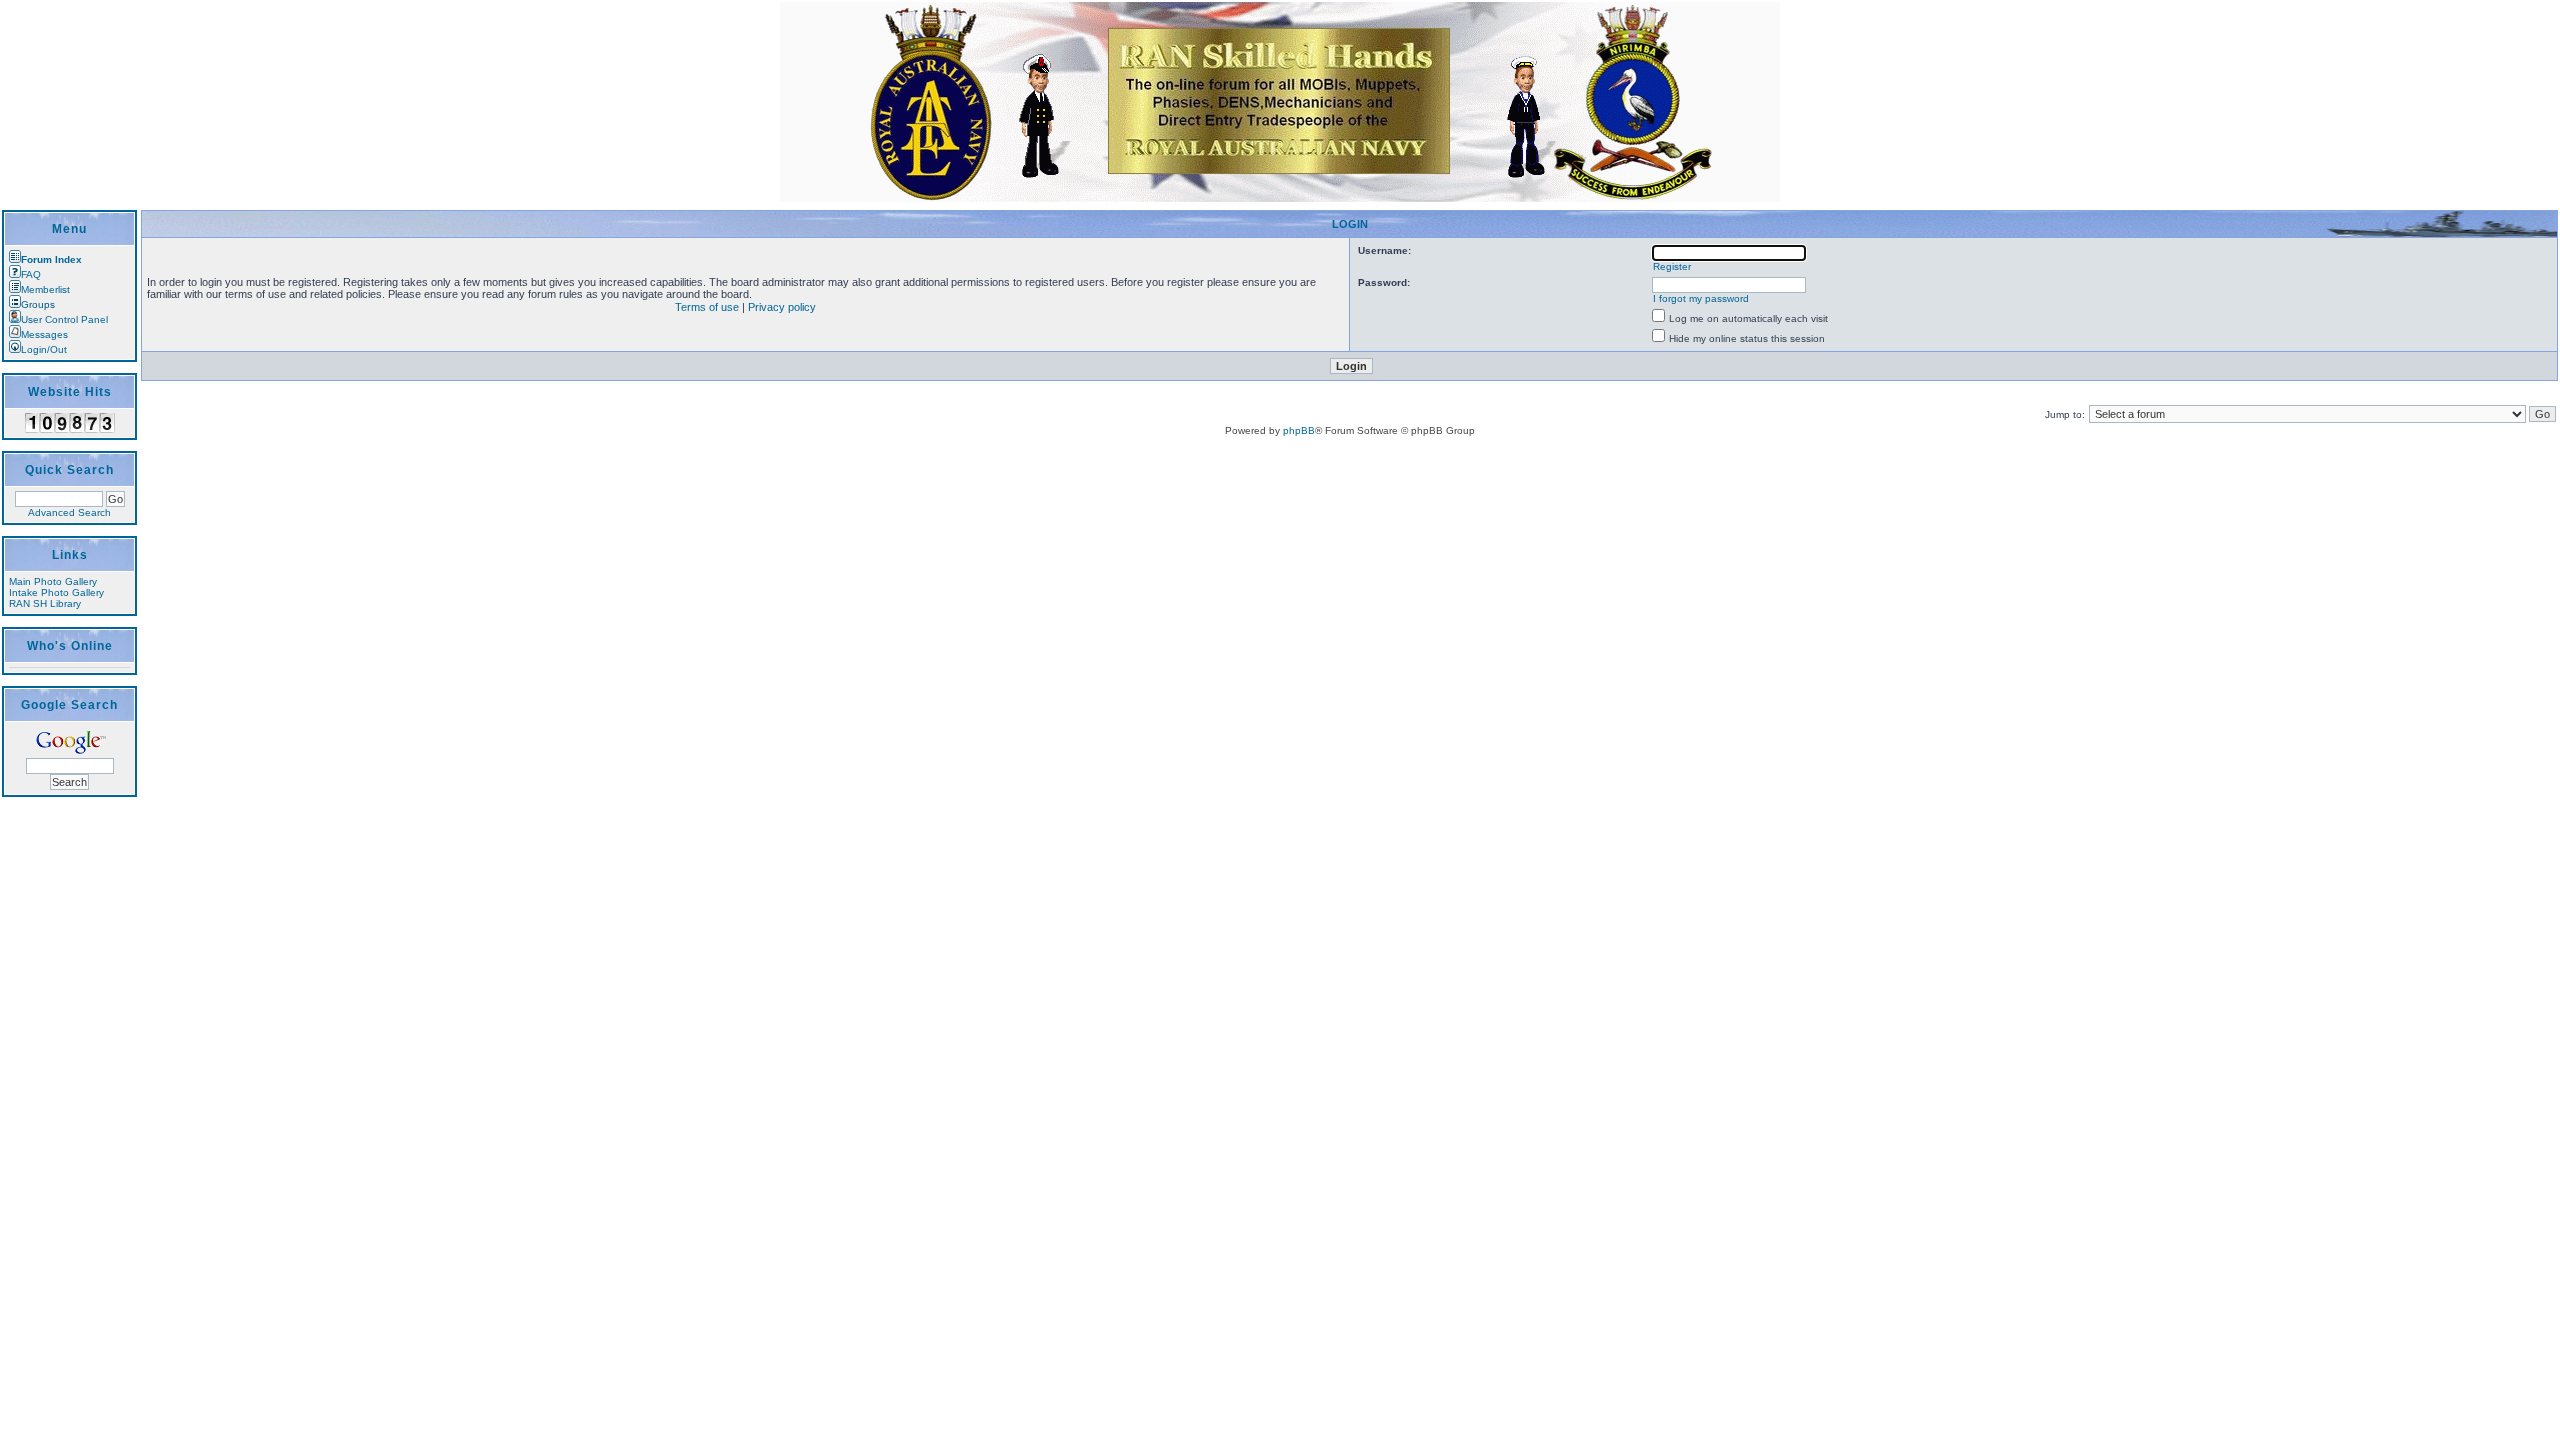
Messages (44, 334)
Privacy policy (782, 307)
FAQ (31, 274)
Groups (38, 304)
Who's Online (70, 646)
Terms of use (707, 307)
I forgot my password (1701, 298)
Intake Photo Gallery (56, 592)
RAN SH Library (45, 603)
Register (1672, 266)
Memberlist (45, 289)
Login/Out (44, 349)
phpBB (1299, 430)
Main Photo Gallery (53, 581)
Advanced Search (69, 512)
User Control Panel (64, 319)
